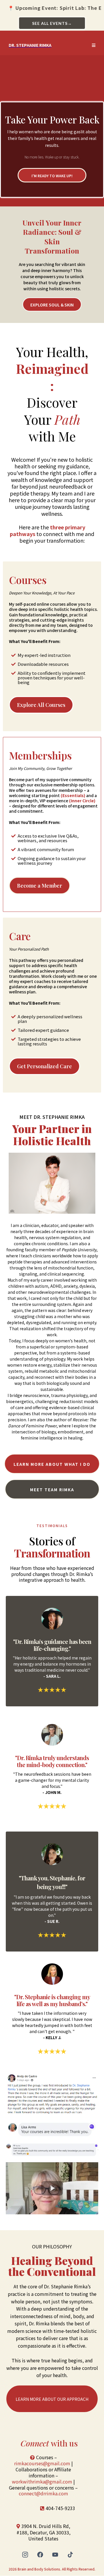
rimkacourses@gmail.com (42, 2463)
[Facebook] (40, 2555)
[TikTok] (70, 2555)
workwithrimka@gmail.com (42, 2481)
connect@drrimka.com (43, 2493)
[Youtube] (55, 2555)
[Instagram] (25, 2555)
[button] (94, 45)
